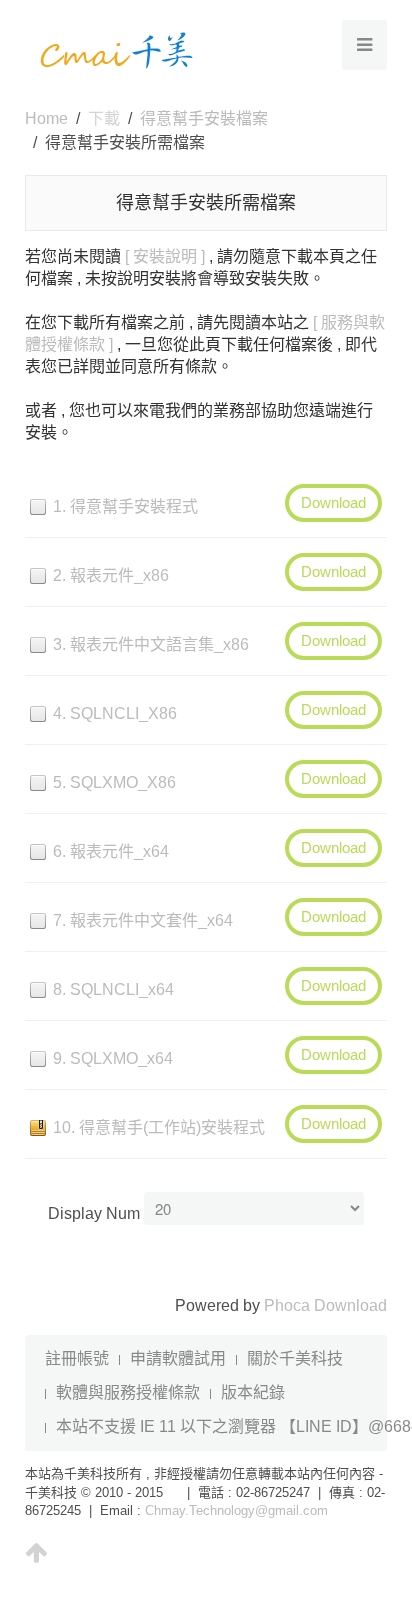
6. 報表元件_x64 (111, 851)
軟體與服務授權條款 (128, 1392)
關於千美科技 (295, 1358)
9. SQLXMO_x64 (113, 1058)
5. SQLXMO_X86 (114, 782)
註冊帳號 (77, 1358)
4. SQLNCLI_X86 (115, 713)
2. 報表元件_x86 (111, 575)
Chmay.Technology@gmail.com (236, 1510)
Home (46, 118)
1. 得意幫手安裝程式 (125, 506)
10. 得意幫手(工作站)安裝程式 (159, 1127)
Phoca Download (325, 1305)
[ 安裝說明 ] (165, 256)
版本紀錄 (253, 1392)
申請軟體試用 (178, 1358)
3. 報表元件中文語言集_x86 (151, 644)
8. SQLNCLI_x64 (113, 989)
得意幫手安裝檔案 (204, 118)
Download (333, 502)
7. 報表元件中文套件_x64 (143, 920)
